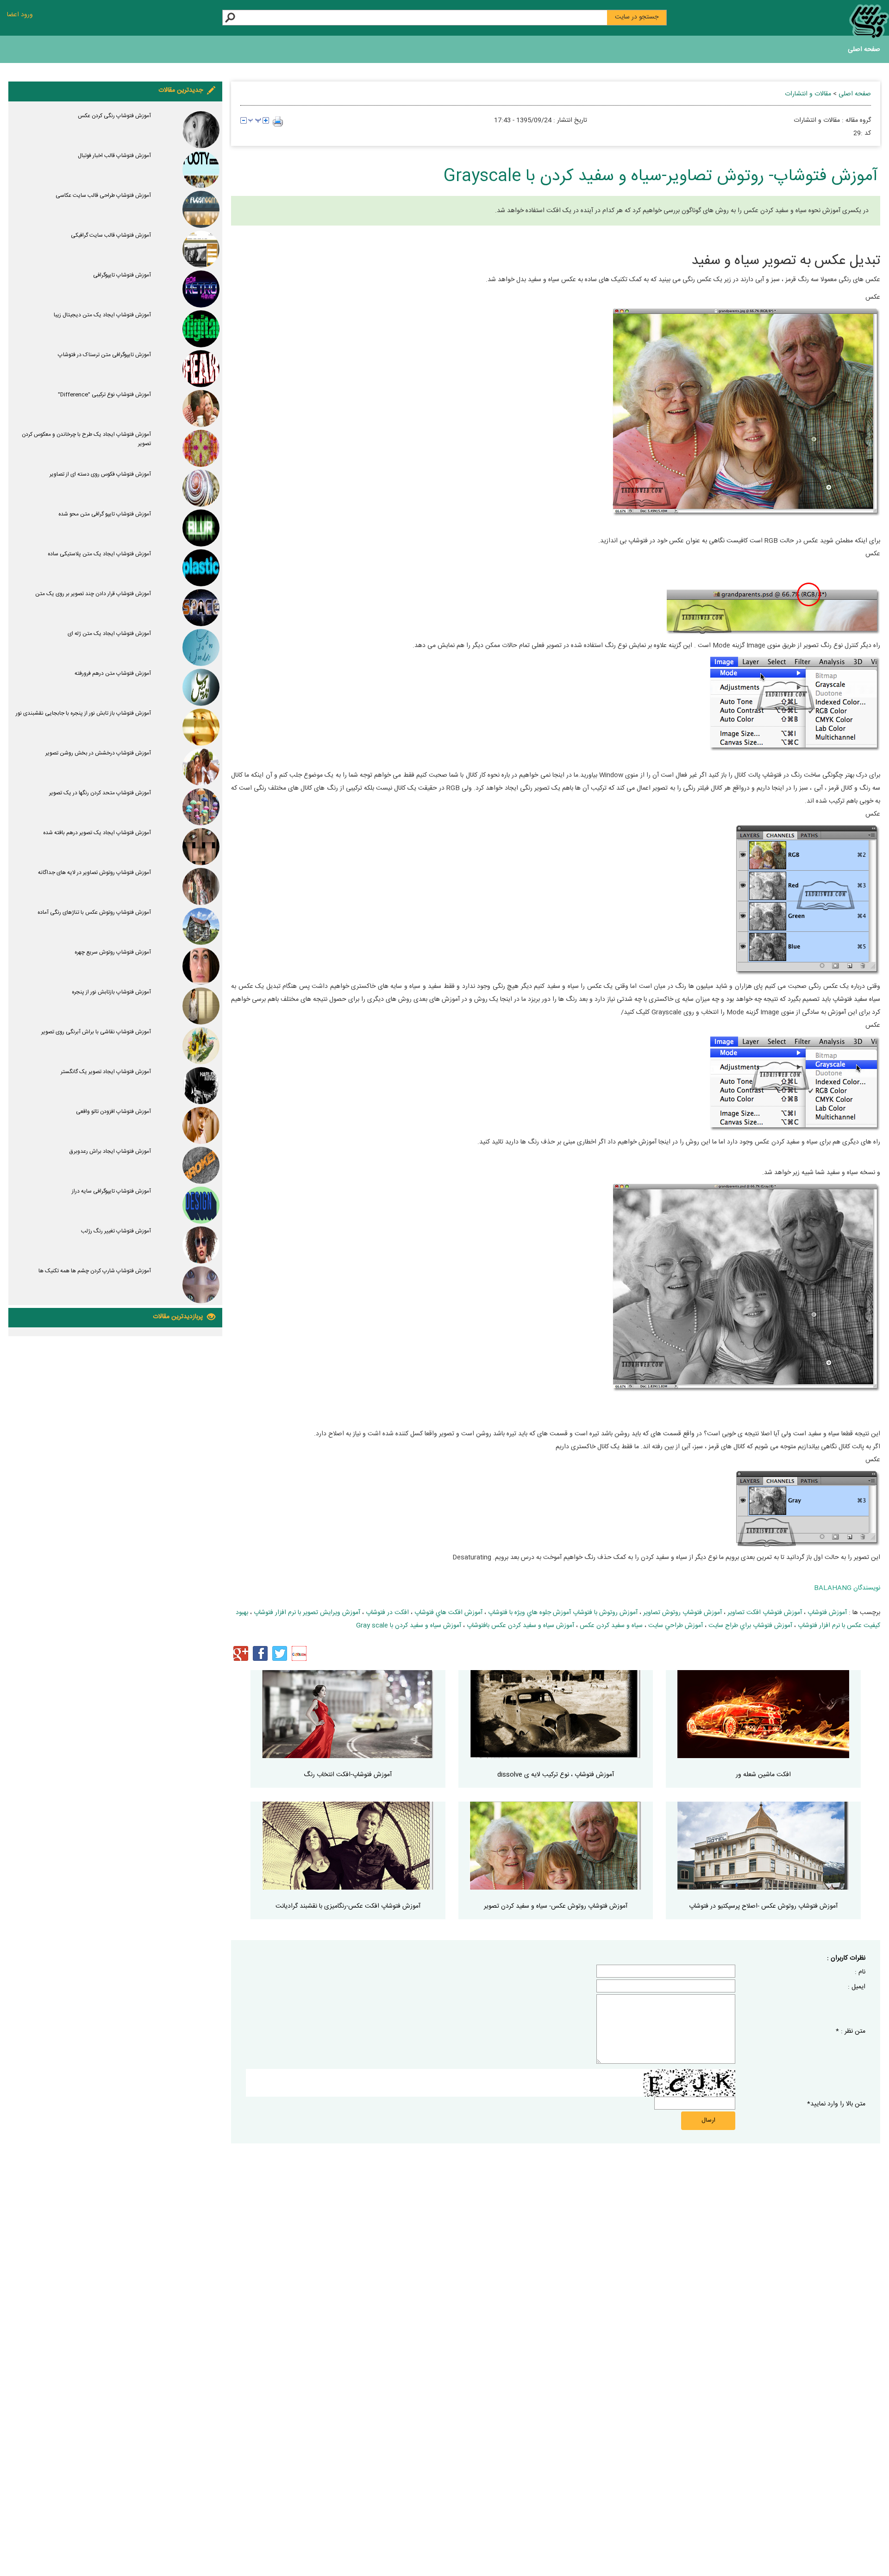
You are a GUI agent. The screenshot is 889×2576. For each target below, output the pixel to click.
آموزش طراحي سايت (676, 1626)
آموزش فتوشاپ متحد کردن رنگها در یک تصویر (100, 793)
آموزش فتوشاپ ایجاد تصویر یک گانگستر (106, 1072)
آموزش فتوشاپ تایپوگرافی (122, 275)
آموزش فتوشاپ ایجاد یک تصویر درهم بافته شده (97, 833)
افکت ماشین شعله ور (763, 1775)
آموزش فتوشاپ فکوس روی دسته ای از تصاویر (100, 474)
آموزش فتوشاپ (827, 1613)
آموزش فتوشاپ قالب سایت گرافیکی (111, 235)
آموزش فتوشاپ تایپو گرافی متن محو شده (105, 514)
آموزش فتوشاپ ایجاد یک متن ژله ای (109, 634)
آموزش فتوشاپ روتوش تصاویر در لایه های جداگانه (94, 873)
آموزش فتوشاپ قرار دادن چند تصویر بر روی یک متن (93, 594)
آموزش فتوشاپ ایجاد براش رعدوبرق (110, 1151)
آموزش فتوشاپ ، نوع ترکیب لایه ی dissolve (556, 1775)
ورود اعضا (20, 15)
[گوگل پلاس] (241, 1653)
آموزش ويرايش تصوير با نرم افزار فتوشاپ (307, 1613)
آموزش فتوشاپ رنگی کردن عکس (114, 116)
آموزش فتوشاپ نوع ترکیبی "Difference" (104, 395)
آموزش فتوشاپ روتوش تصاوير (682, 1613)
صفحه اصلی (864, 50)
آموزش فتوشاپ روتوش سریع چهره (113, 952)
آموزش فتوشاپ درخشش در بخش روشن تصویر (98, 753)
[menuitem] (864, 51)
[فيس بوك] (260, 1653)
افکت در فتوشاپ (387, 1613)
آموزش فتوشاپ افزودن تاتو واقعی (113, 1112)
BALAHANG (833, 1588)
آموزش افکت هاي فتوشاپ (448, 1613)
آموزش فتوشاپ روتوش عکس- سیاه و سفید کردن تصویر (556, 1906)
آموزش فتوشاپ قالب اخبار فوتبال (114, 156)
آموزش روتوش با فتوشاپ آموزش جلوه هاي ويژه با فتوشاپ (563, 1613)
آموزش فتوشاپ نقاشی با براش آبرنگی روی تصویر (96, 1032)
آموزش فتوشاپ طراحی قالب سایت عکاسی (103, 195)
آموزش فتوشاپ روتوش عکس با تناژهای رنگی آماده (94, 912)
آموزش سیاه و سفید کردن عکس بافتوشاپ (520, 1626)
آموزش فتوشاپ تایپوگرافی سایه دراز (111, 1191)
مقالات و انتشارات (808, 94)
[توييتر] (280, 1653)
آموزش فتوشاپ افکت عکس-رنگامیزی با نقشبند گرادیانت (348, 1906)
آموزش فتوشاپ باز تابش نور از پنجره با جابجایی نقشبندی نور (83, 713)
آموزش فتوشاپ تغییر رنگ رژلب (116, 1231)
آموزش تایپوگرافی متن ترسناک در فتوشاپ (104, 355)
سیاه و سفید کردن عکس (611, 1626)
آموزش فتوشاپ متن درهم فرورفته (113, 673)
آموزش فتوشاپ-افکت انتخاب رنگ (348, 1775)
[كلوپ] (299, 1653)
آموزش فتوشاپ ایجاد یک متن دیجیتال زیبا (102, 315)
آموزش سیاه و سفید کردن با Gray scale (409, 1626)
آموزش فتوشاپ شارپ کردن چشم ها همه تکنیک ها (95, 1271)
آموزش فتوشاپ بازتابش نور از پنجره (111, 992)
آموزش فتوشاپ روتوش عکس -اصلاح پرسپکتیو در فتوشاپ (763, 1906)
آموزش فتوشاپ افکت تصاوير (765, 1613)
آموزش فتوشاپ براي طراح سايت (750, 1626)
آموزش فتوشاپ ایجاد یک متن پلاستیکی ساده (99, 554)
